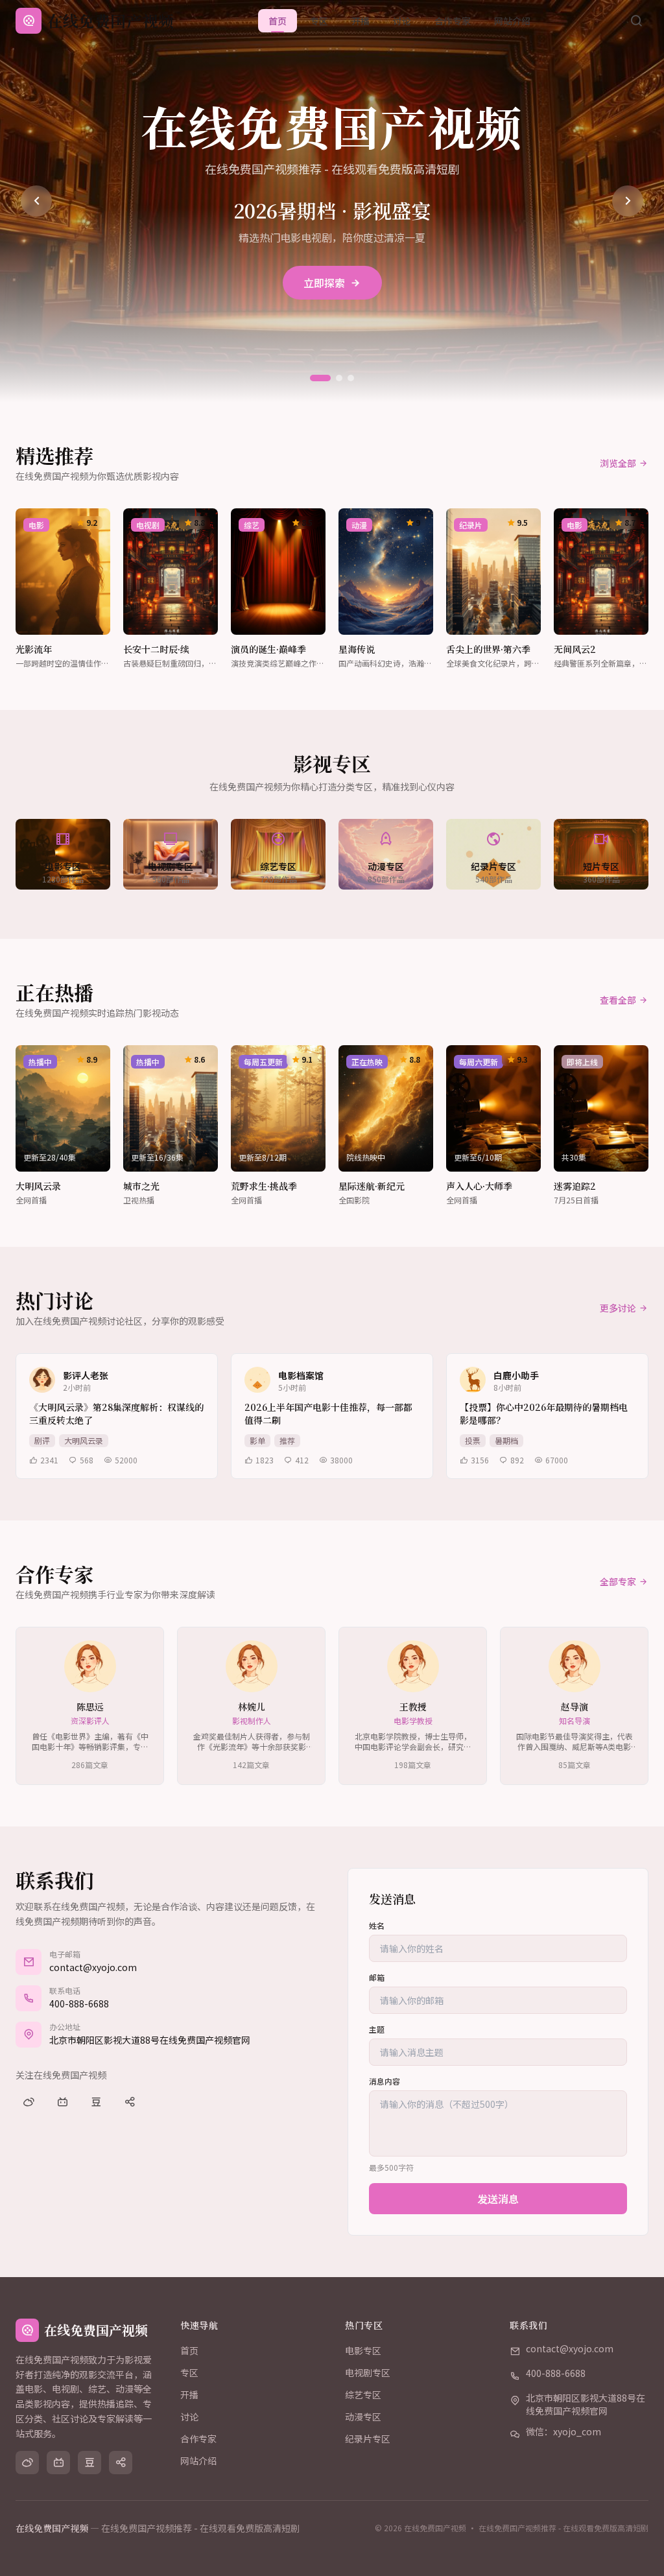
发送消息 (498, 2199)
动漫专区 (363, 2416)
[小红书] (130, 2102)
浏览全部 (618, 463)
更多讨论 (618, 1308)
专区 (319, 21)
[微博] (29, 2102)
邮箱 (377, 1978)
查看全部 (618, 1000)
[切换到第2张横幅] (339, 378)
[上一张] (36, 201)
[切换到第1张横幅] (320, 378)
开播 (361, 21)
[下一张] (628, 201)
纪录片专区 (368, 2439)
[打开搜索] (636, 21)
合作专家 (453, 21)
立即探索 (324, 283)
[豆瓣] (96, 2102)
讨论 (402, 21)
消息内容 (385, 2081)
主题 (377, 2029)
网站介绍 (512, 21)
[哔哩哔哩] (62, 2102)
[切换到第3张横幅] (351, 378)
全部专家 (618, 1581)
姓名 (377, 1926)
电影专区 (363, 2350)
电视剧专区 (368, 2372)
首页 (278, 21)
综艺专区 (363, 2394)
